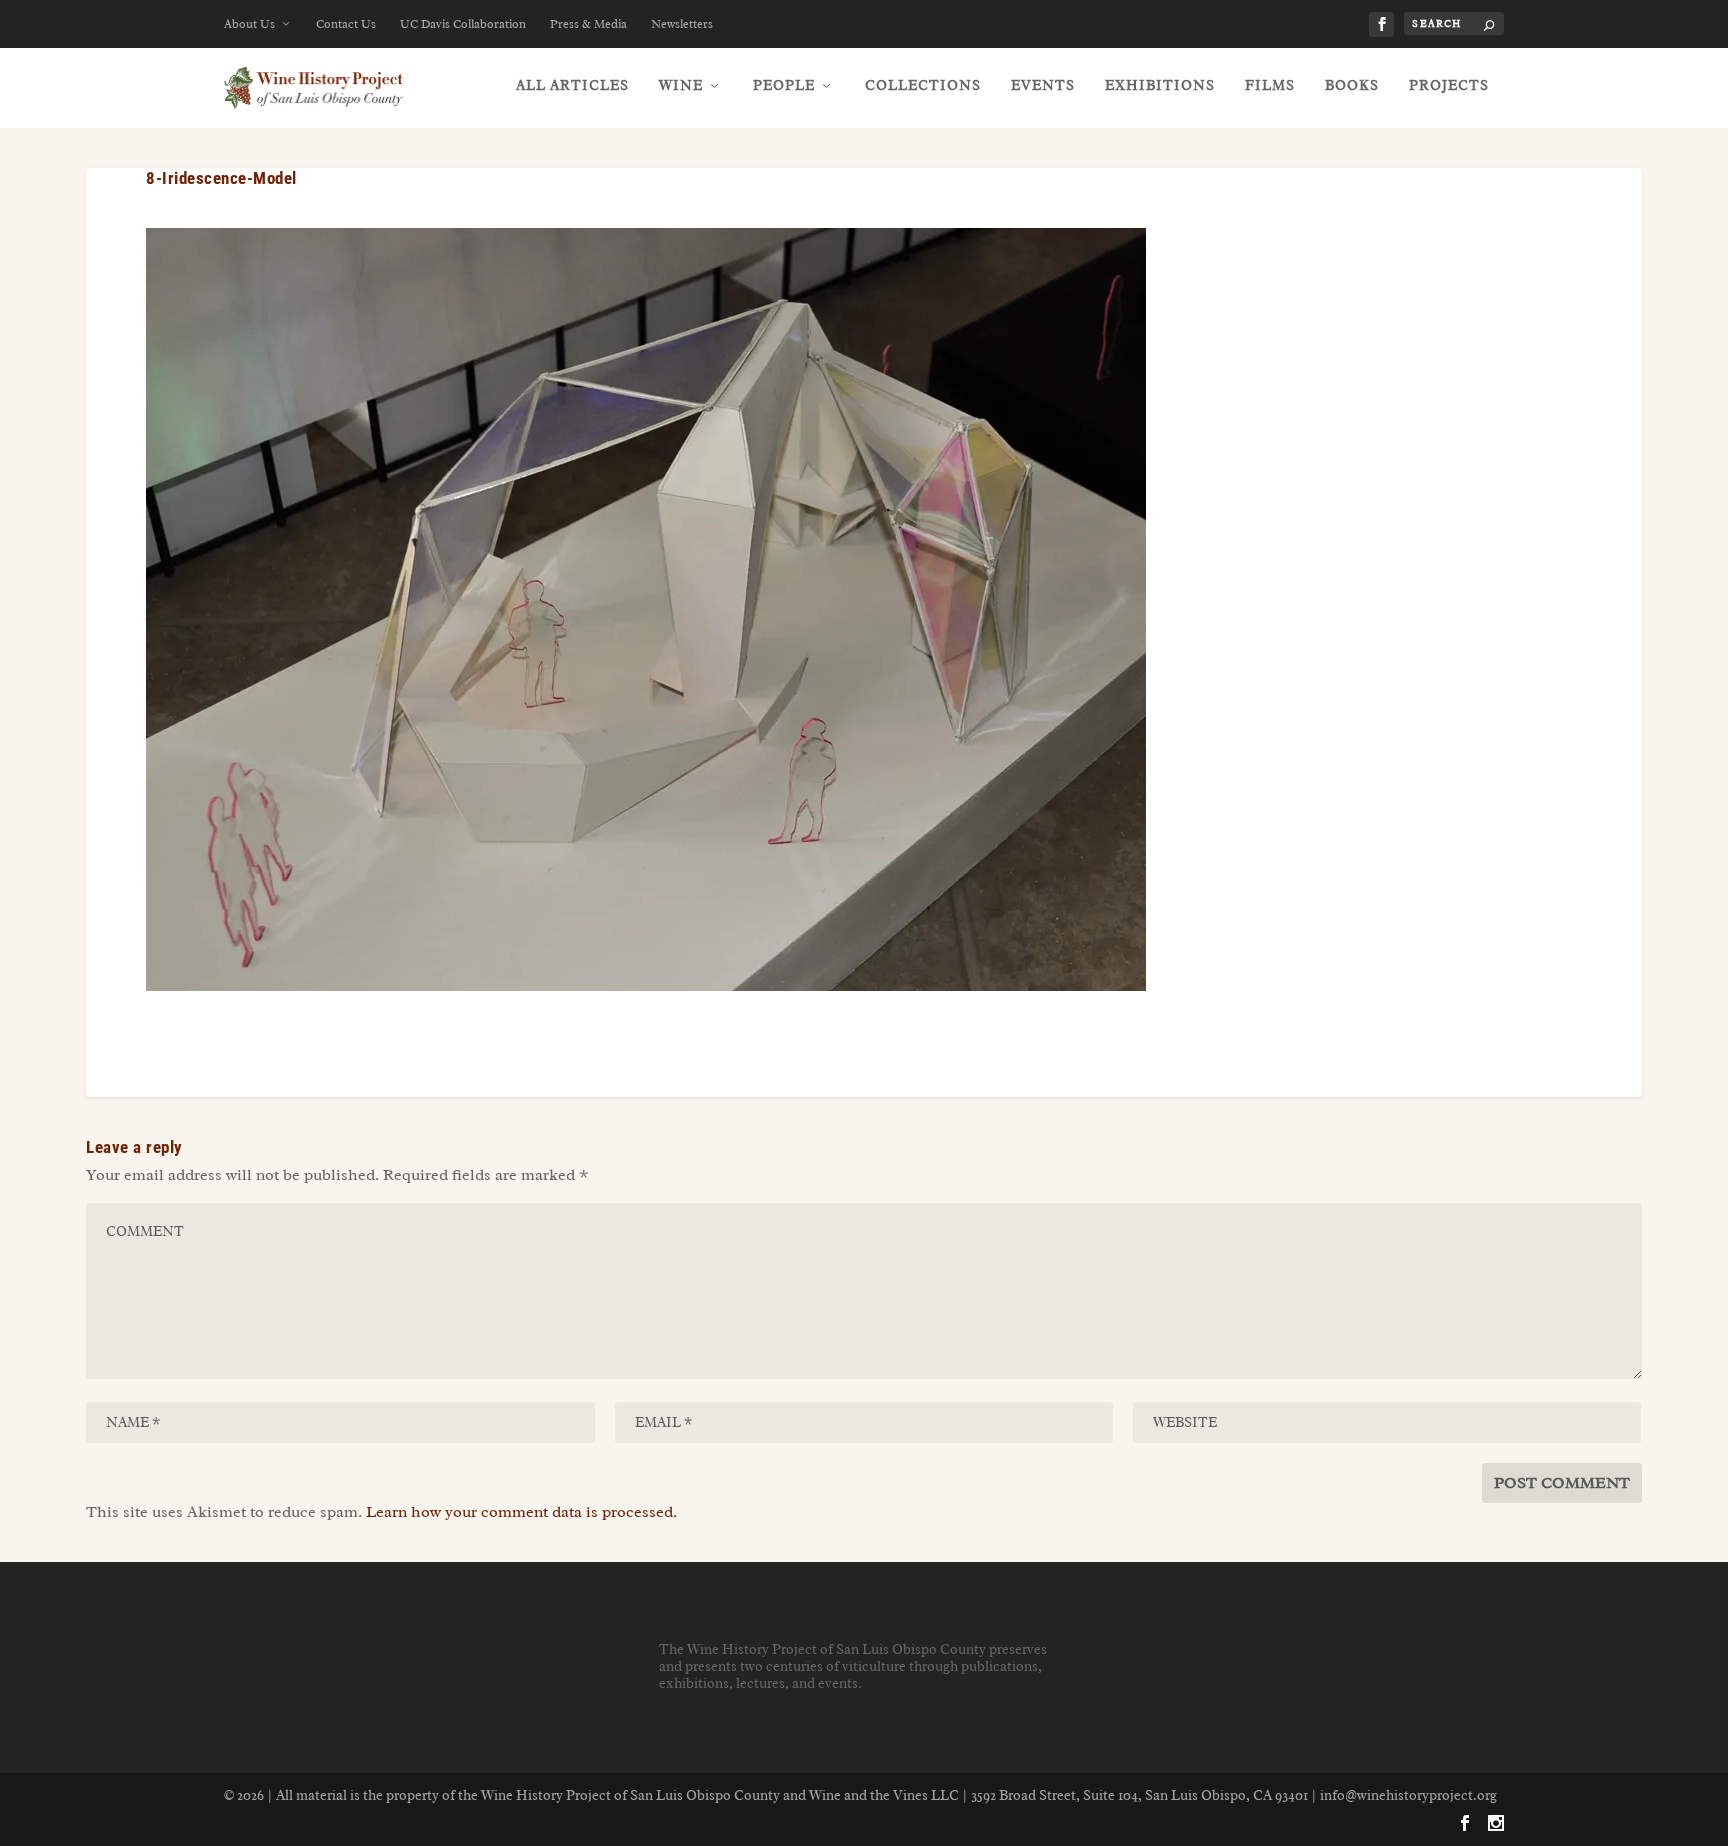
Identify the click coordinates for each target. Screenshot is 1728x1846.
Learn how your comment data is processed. (521, 1512)
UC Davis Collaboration (463, 24)
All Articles (572, 85)
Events (1043, 85)
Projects (1449, 85)
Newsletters (682, 24)
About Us (249, 24)
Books (1352, 85)
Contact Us (346, 24)
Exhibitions (1160, 85)
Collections (923, 85)
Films (1270, 85)
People (784, 85)
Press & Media (588, 24)
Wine (681, 85)
